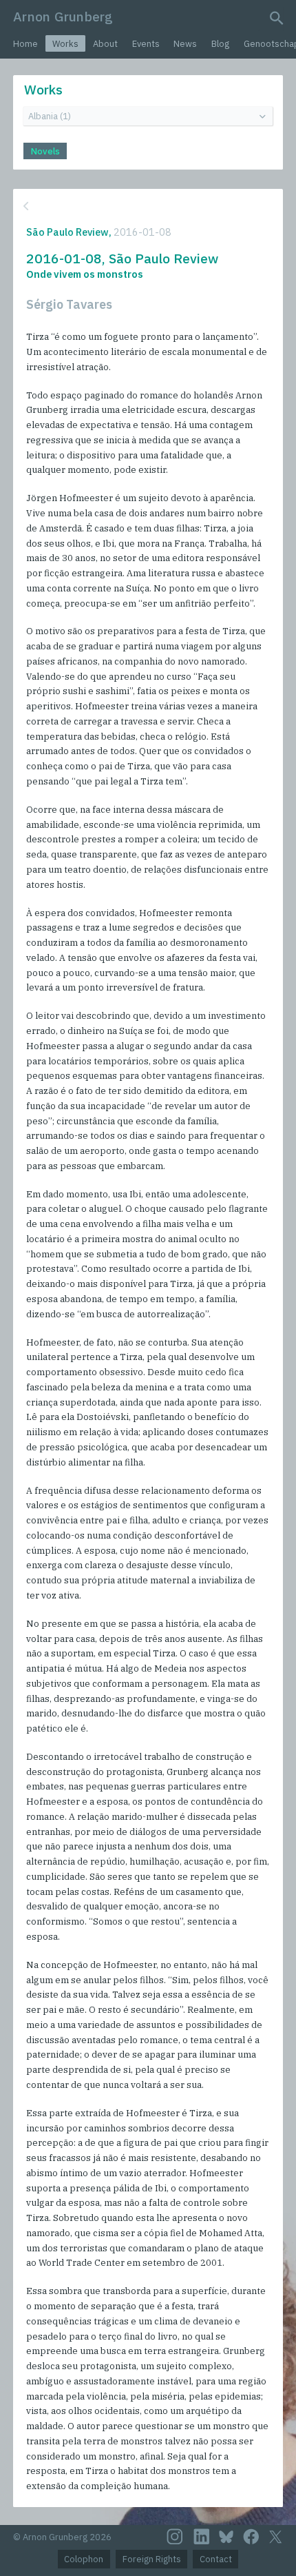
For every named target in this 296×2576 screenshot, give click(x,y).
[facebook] (251, 2537)
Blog (220, 44)
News (185, 44)
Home (25, 44)
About (105, 44)
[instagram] (175, 2537)
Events (146, 44)
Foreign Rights (152, 2559)
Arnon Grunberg (63, 16)
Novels (45, 151)
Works (65, 44)
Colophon (84, 2559)
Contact (216, 2559)
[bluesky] (226, 2537)
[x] (275, 2537)
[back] (147, 206)
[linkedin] (202, 2537)
